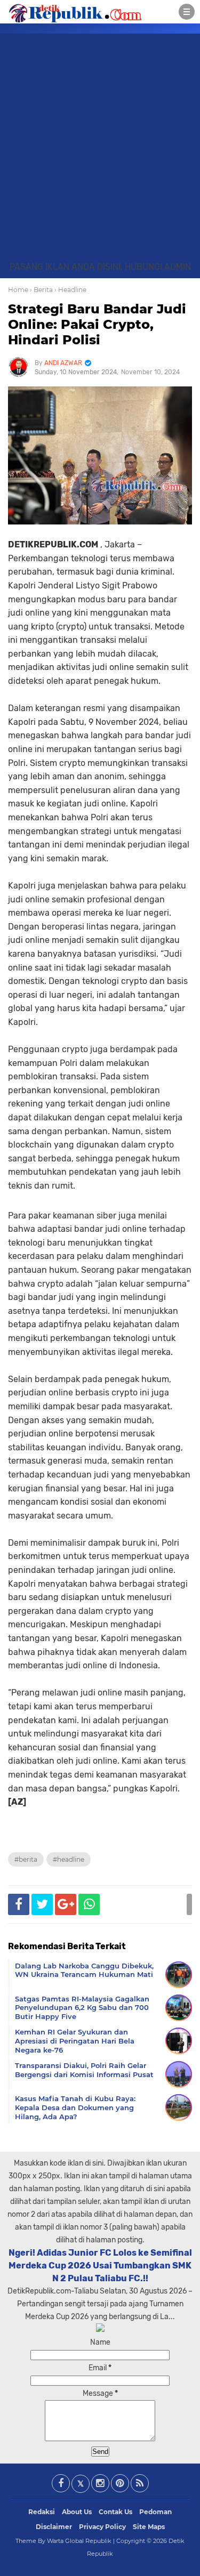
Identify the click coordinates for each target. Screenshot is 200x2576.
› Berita (41, 290)
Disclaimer (54, 2527)
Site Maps (149, 2527)
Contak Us (115, 2512)
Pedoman (155, 2512)
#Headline (69, 1859)
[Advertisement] (100, 155)
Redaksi (42, 2512)
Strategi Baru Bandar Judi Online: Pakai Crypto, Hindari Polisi (97, 324)
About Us (77, 2512)
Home (18, 290)
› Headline (70, 290)
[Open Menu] (187, 12)
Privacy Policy (102, 2527)
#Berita (26, 1859)
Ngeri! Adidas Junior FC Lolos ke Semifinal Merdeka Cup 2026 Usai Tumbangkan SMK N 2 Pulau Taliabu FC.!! (100, 2266)
